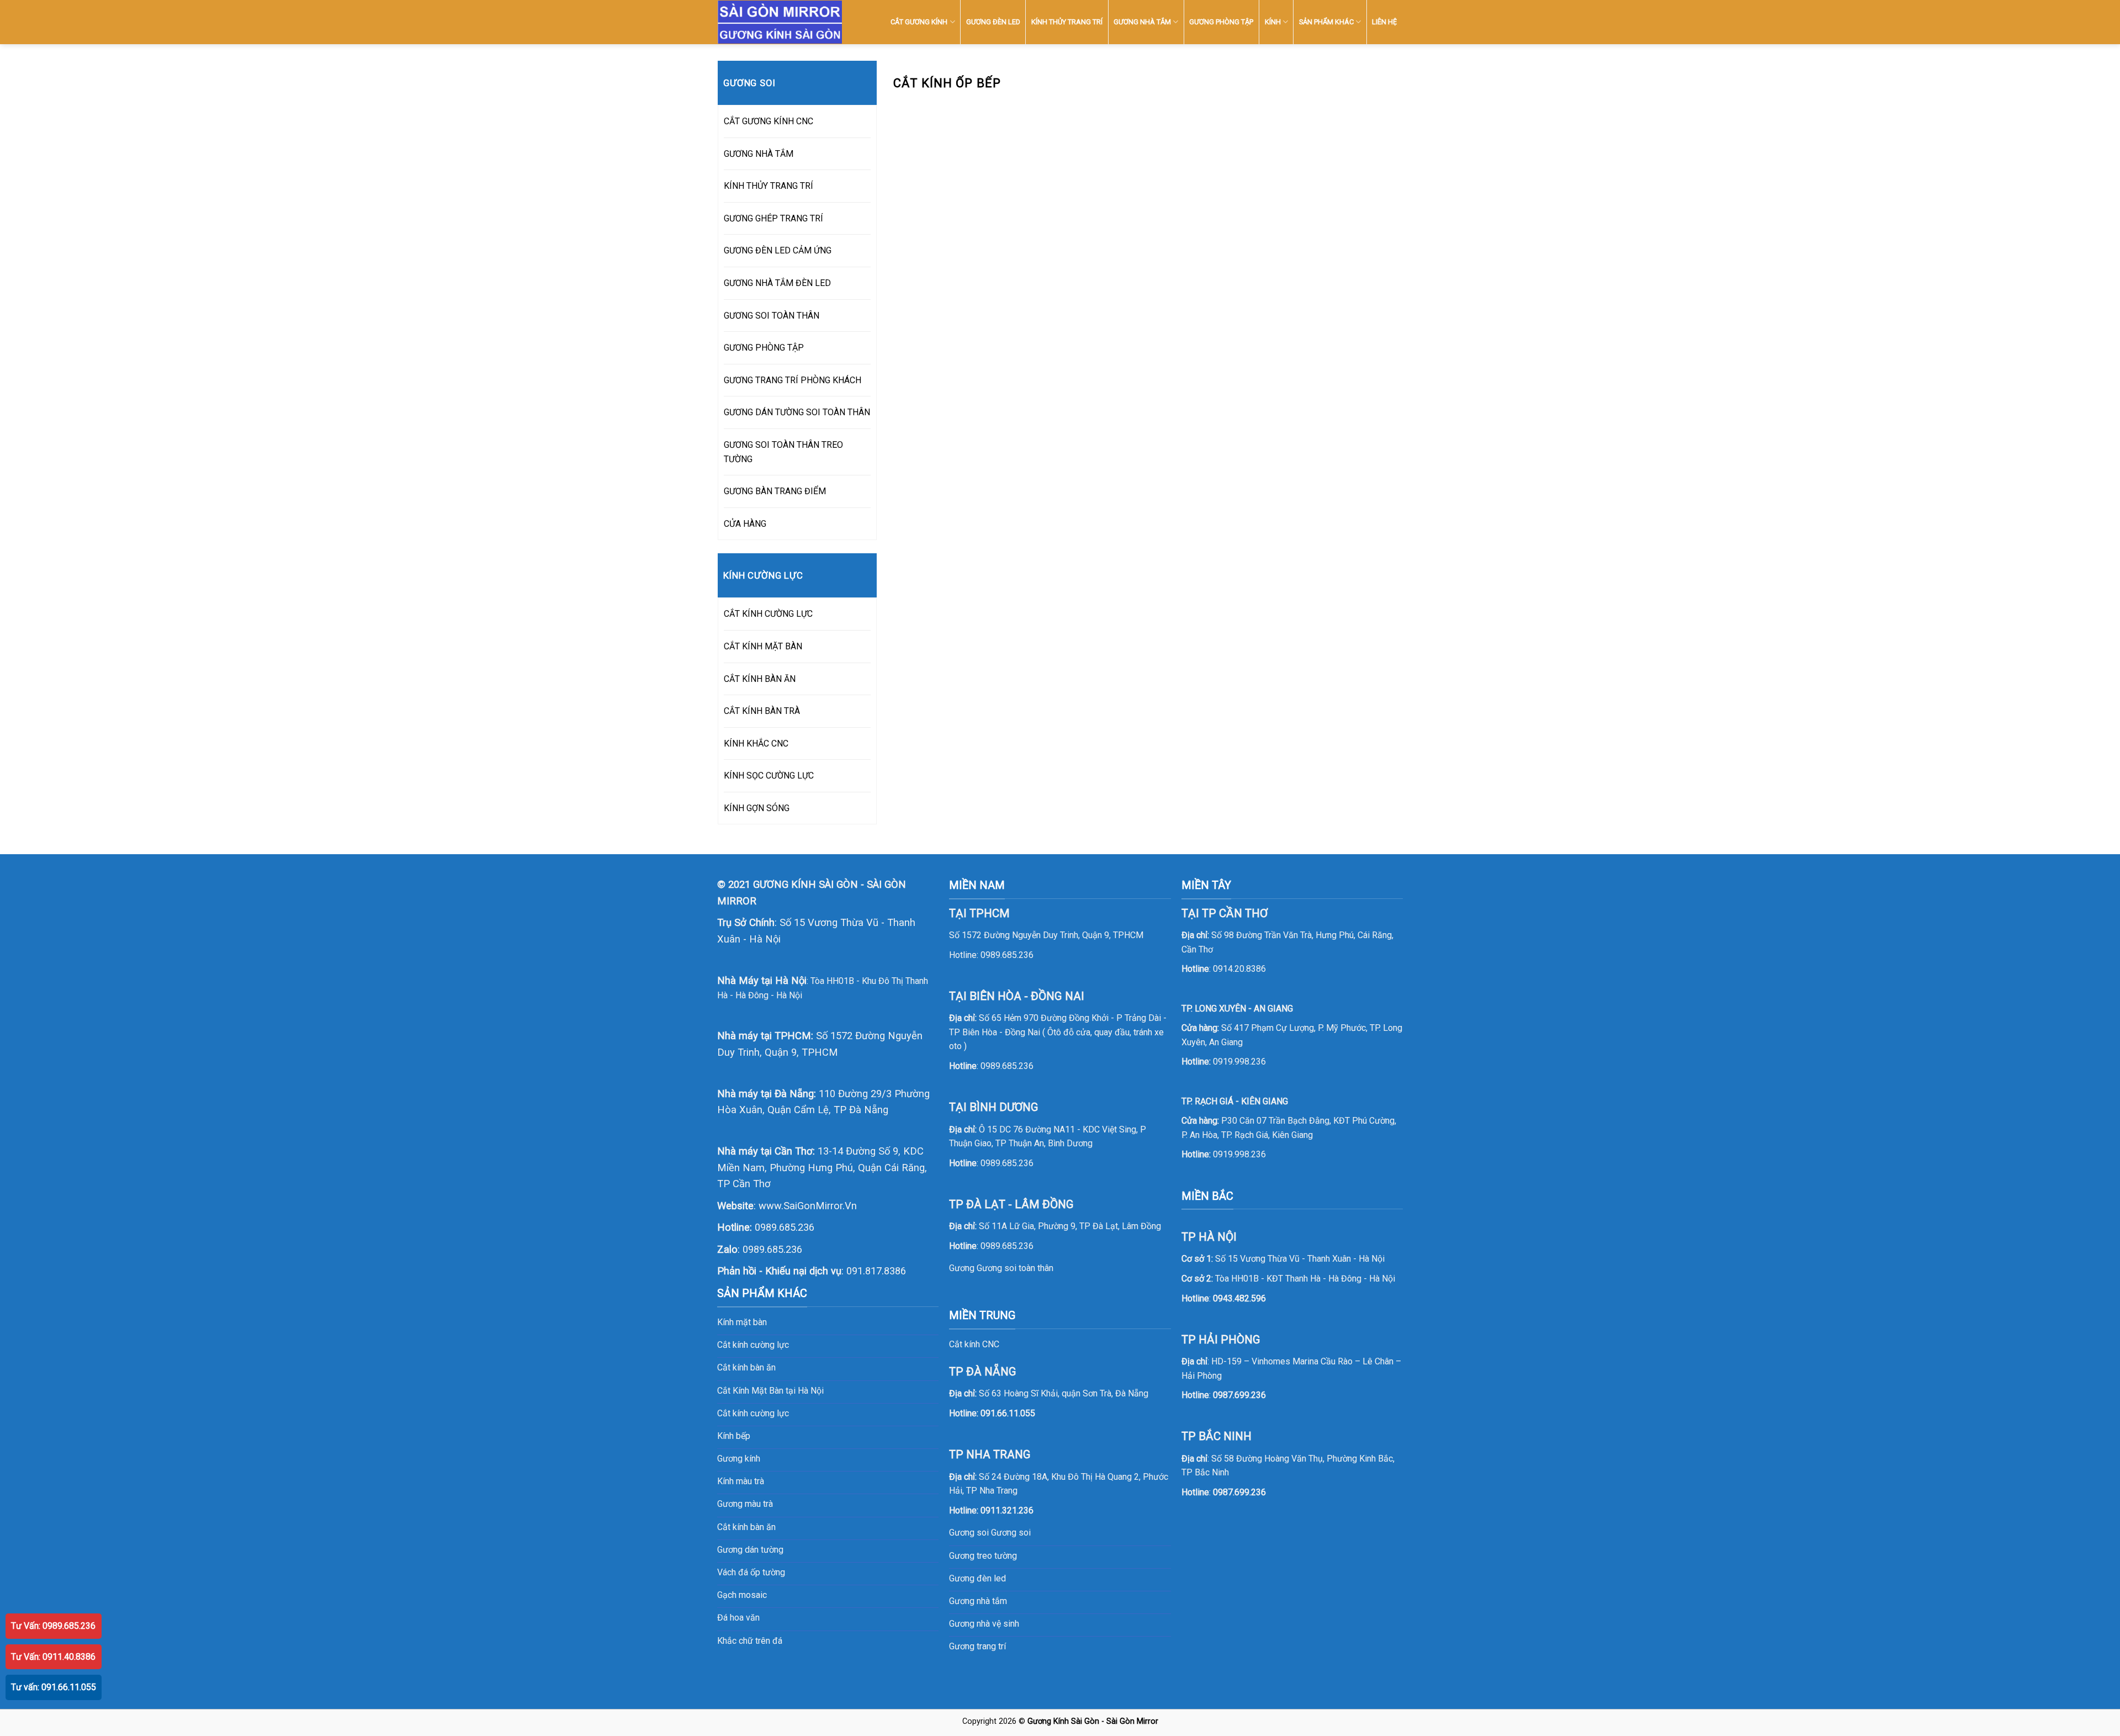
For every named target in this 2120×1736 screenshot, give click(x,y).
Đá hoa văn (738, 1618)
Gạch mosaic (742, 1595)
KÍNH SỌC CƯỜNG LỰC (769, 776)
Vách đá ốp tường (751, 1572)
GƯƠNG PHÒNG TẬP (1221, 22)
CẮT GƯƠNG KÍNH (919, 22)
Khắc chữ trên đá (750, 1641)
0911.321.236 (1007, 1510)
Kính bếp (734, 1436)
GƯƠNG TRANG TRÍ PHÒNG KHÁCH (793, 380)
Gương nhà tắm (978, 1601)
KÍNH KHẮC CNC (756, 743)
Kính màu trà (741, 1481)
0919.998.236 (1239, 1062)
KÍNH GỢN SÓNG (757, 808)
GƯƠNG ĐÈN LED (993, 22)
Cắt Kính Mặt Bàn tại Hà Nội (770, 1391)
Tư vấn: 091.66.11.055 (54, 1687)
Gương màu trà (745, 1504)
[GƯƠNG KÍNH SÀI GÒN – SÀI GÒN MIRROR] (780, 22)
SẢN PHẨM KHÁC (1326, 22)
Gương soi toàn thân (1015, 1268)
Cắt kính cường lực (753, 1345)
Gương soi (1011, 1533)
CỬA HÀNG (745, 524)
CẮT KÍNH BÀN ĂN (760, 679)
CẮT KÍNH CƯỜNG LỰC (768, 614)
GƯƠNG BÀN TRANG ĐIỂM (775, 491)
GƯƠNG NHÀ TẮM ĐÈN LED (777, 283)
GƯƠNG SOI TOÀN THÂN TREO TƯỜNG (783, 452)
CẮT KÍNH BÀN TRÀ (762, 711)
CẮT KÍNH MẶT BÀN (763, 646)
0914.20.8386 (1239, 969)
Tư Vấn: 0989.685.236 (53, 1626)
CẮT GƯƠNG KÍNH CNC (768, 121)
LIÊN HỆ (1384, 22)
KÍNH (1273, 22)
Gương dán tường (750, 1550)
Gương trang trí (977, 1646)
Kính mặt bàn (742, 1322)
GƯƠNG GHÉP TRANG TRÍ (773, 218)
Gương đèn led (977, 1578)
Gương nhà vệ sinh (984, 1624)
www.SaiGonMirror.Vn (808, 1206)
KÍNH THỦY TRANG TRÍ (1067, 22)
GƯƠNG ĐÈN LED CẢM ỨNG (778, 250)
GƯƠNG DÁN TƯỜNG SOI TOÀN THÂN (797, 412)
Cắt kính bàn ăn (746, 1367)
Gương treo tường (983, 1556)
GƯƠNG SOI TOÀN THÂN (772, 316)
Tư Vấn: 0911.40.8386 (53, 1657)
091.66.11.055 (1008, 1413)
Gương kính (739, 1459)
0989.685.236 (785, 1227)
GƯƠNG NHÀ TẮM (1142, 22)
